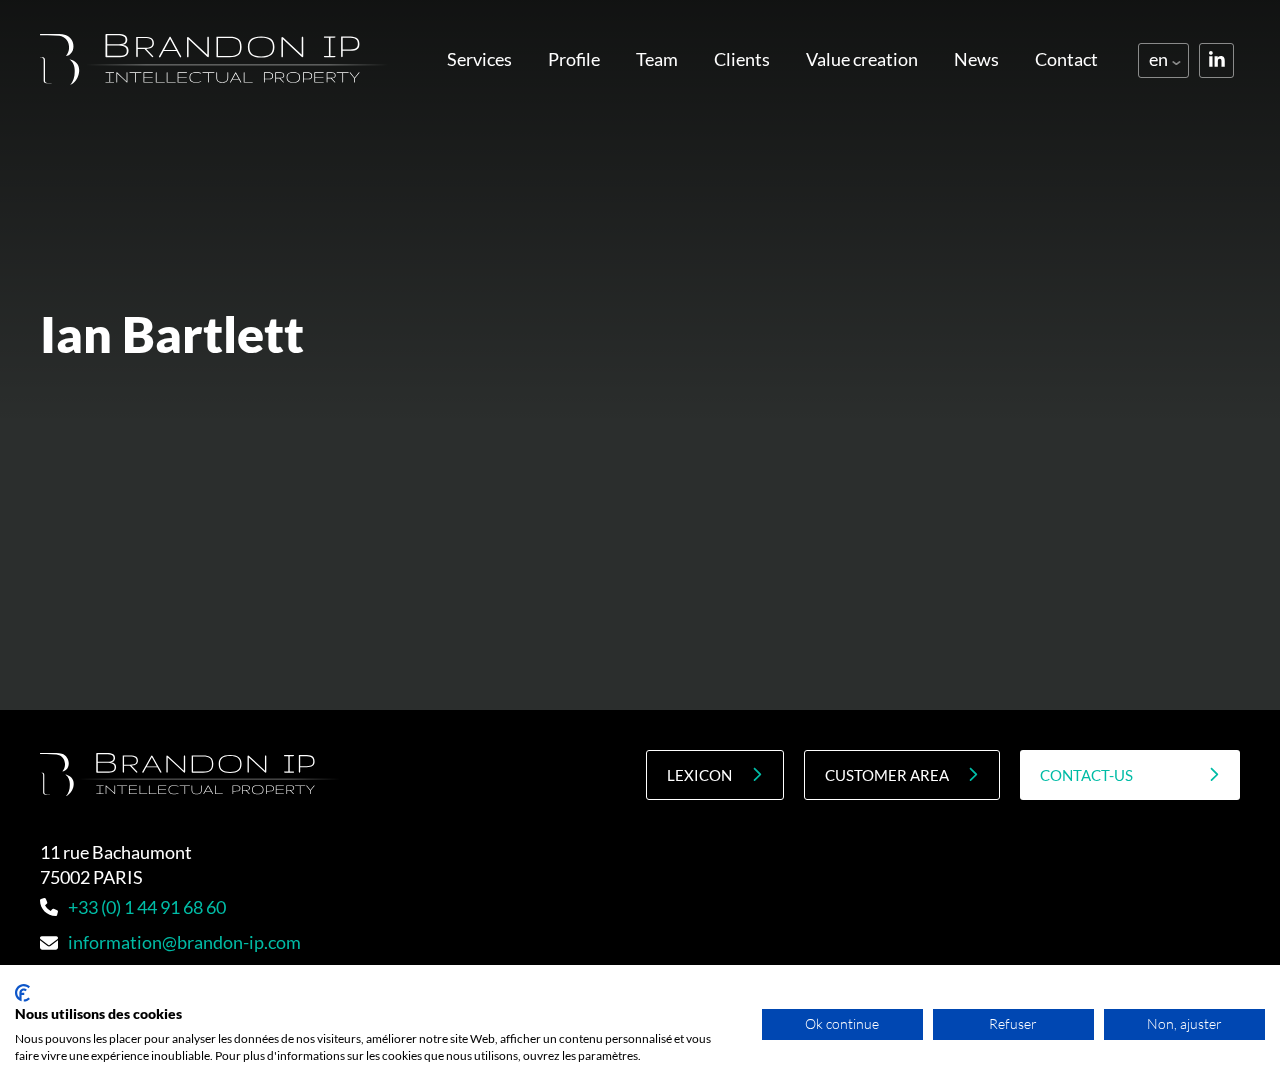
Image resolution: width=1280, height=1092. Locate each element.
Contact (1066, 59)
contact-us (1086, 775)
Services (479, 59)
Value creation (862, 59)
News (976, 59)
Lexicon (699, 775)
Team (657, 59)
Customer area (887, 775)
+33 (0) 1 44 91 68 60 (147, 907)
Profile (574, 59)
